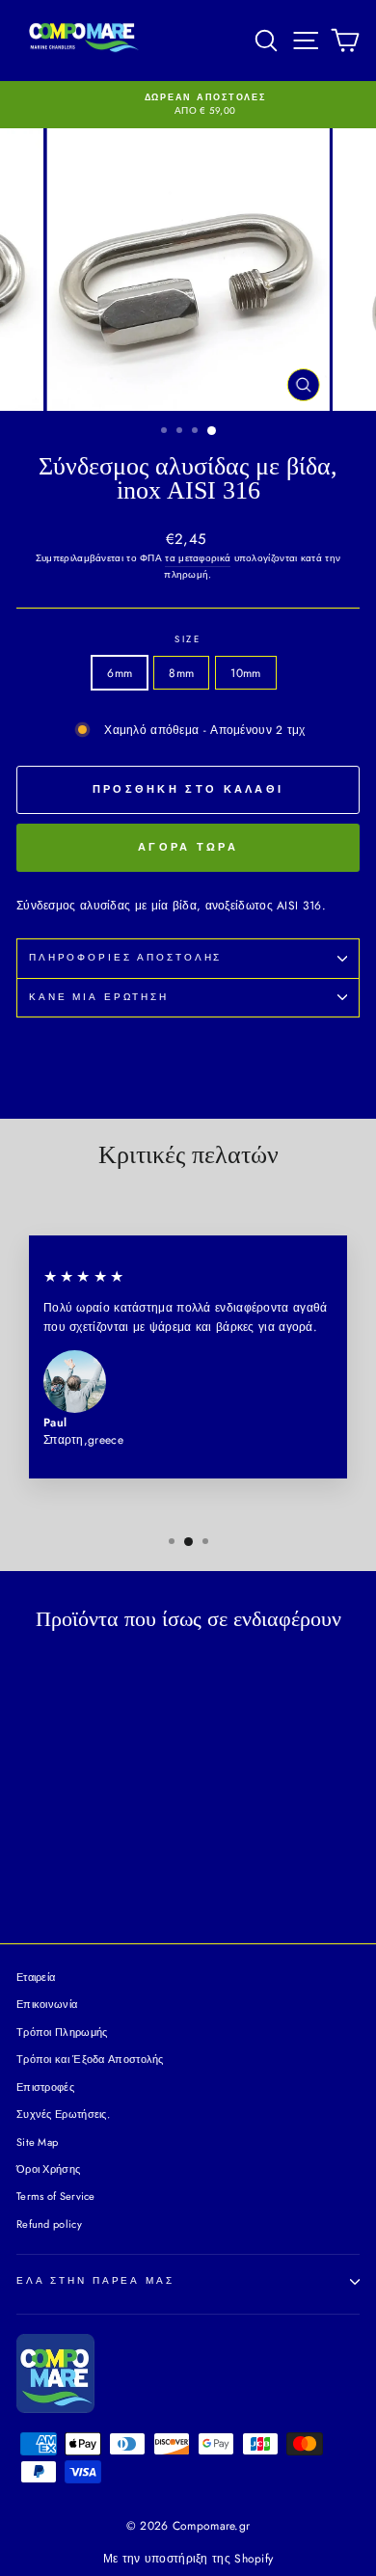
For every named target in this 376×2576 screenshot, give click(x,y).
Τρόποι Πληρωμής (62, 2032)
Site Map (37, 2142)
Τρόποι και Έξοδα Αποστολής (90, 2059)
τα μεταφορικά (198, 558)
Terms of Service (56, 2196)
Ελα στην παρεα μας (95, 2281)
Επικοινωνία (47, 2004)
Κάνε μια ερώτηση (99, 997)
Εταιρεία (36, 1977)
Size (188, 639)
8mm (181, 673)
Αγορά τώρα (188, 847)
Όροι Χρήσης (48, 2169)
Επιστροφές (45, 2087)
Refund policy (49, 2224)
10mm (245, 673)
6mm (120, 673)
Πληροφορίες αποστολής (125, 958)
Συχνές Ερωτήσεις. (63, 2114)
